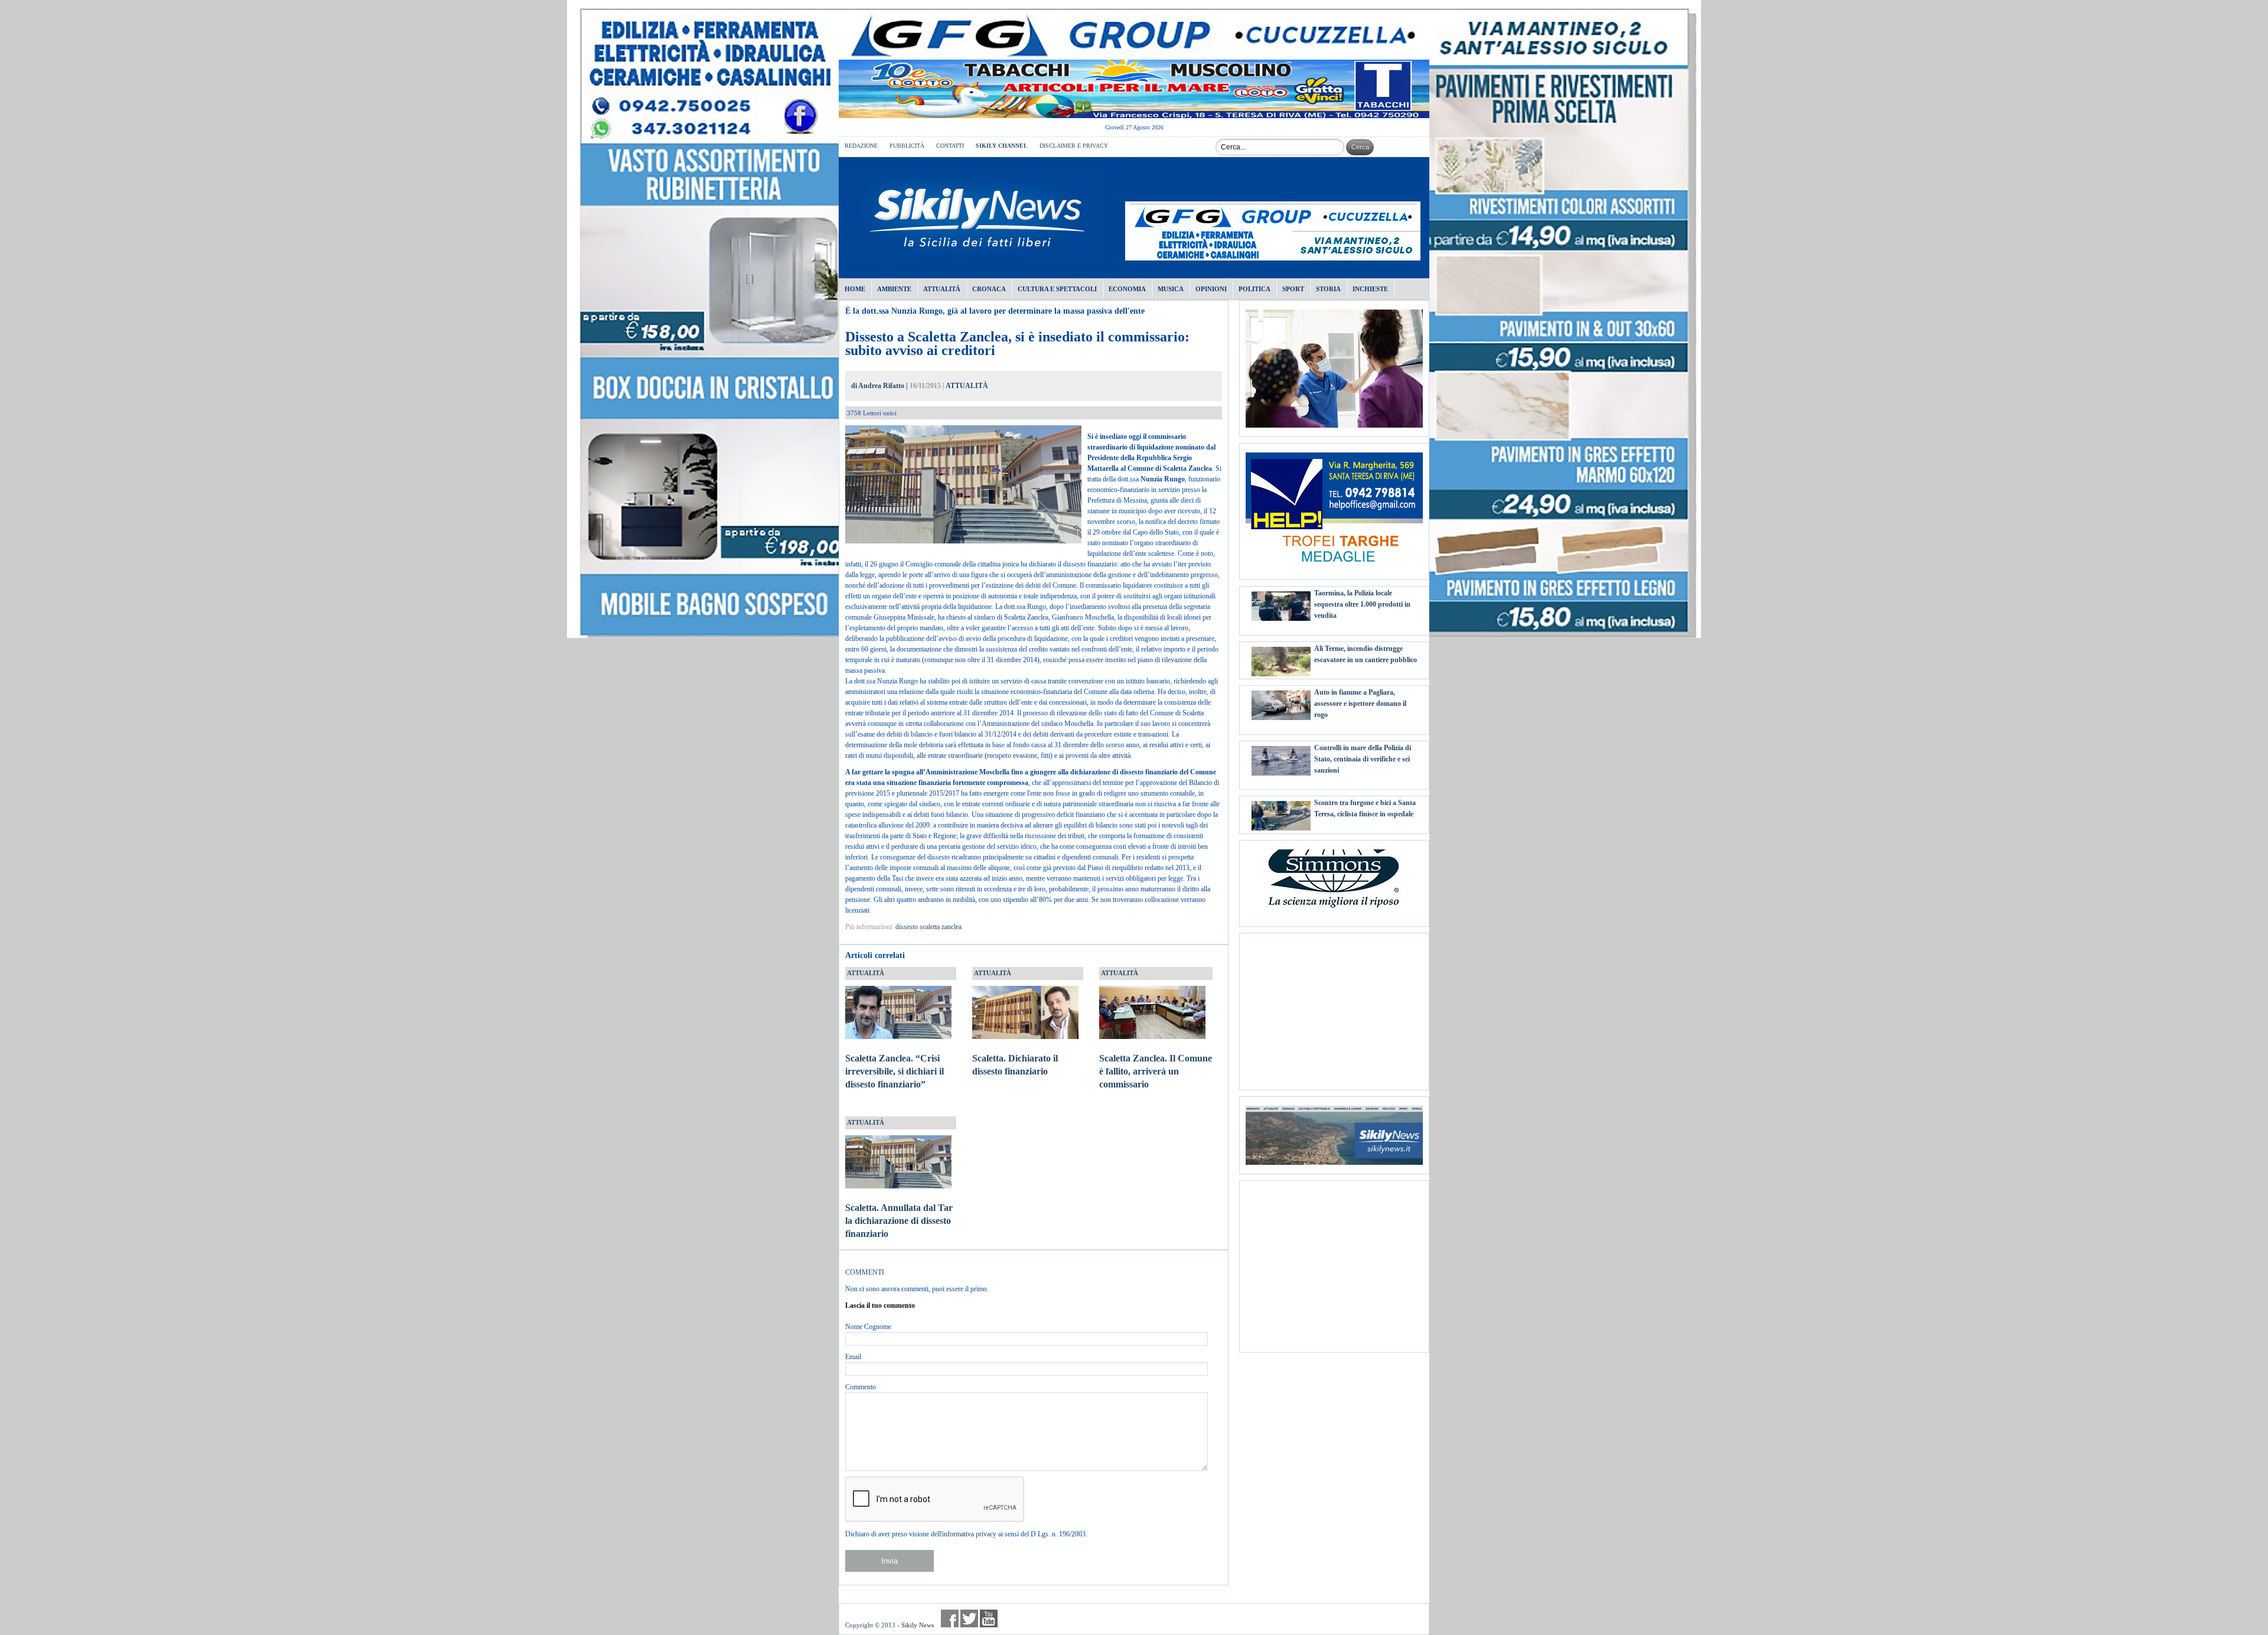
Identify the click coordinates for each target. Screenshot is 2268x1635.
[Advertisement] (1334, 1007)
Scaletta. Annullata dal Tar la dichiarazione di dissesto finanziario (899, 1221)
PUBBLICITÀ (907, 146)
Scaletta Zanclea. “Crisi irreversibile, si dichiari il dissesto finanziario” (895, 1071)
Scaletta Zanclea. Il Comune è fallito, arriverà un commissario (1156, 1071)
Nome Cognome (868, 1327)
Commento (861, 1387)
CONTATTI (950, 146)
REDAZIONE (861, 146)
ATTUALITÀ (967, 386)
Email (853, 1357)
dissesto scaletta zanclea (928, 927)
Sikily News (918, 1625)
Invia (889, 1561)
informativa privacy (969, 1534)
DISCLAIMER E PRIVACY (1074, 146)
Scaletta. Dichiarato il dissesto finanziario (1015, 1065)
